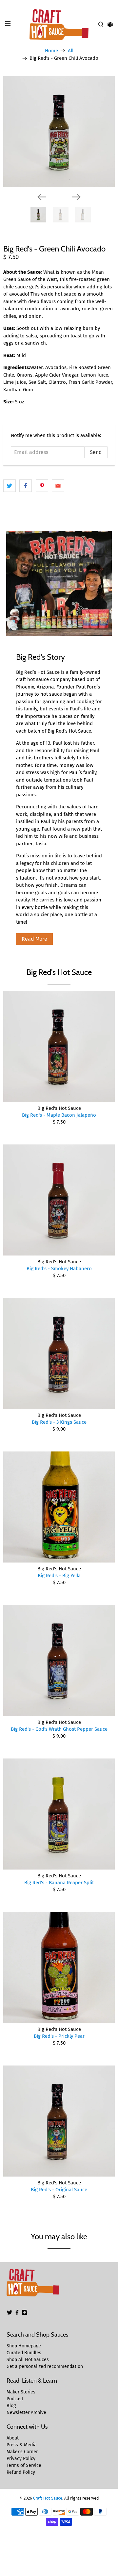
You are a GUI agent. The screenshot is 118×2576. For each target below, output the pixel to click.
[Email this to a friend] (58, 486)
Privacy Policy (21, 2459)
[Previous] (42, 197)
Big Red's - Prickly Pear (59, 2036)
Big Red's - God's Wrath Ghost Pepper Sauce (59, 1729)
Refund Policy (21, 2472)
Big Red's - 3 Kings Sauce (59, 1422)
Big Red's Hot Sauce (59, 972)
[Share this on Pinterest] (42, 486)
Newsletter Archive (26, 2413)
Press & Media (22, 2445)
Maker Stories (21, 2392)
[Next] (76, 197)
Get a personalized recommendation (45, 2366)
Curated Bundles (24, 2353)
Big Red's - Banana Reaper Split (59, 1883)
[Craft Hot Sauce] (59, 25)
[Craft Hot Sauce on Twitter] (10, 2314)
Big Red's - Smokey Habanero (59, 1269)
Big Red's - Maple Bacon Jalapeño (59, 1115)
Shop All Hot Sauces (28, 2360)
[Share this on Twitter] (10, 486)
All (71, 51)
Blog (11, 2406)
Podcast (15, 2399)
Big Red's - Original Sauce (59, 2190)
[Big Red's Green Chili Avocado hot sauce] (59, 132)
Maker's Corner (22, 2452)
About (13, 2438)
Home (51, 51)
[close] (111, 4)
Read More (34, 939)
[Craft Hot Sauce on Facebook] (17, 2314)
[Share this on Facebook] (26, 486)
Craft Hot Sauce (48, 2498)
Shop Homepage (24, 2346)
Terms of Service (24, 2465)
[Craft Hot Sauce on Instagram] (25, 2314)
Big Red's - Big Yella (59, 1576)
